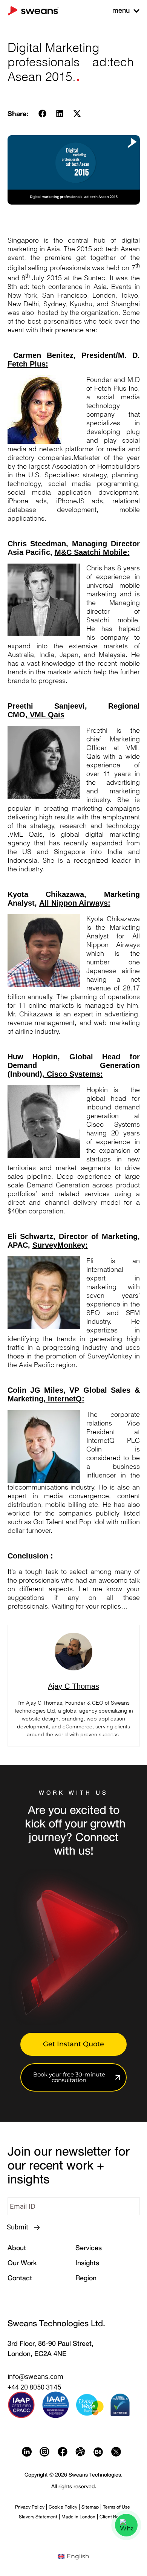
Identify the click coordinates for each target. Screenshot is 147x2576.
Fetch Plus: (28, 364)
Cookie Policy (63, 2507)
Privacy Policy (30, 2507)
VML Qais (46, 715)
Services (89, 2248)
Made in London (78, 2517)
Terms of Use (116, 2507)
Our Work (22, 2263)
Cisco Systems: (74, 1074)
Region (86, 2278)
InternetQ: (65, 1399)
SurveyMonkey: (60, 1245)
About (17, 2248)
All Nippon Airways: (75, 903)
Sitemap (90, 2507)
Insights (87, 2263)
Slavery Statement (38, 2517)
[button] (43, 113)
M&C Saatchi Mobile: (92, 552)
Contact (20, 2278)
